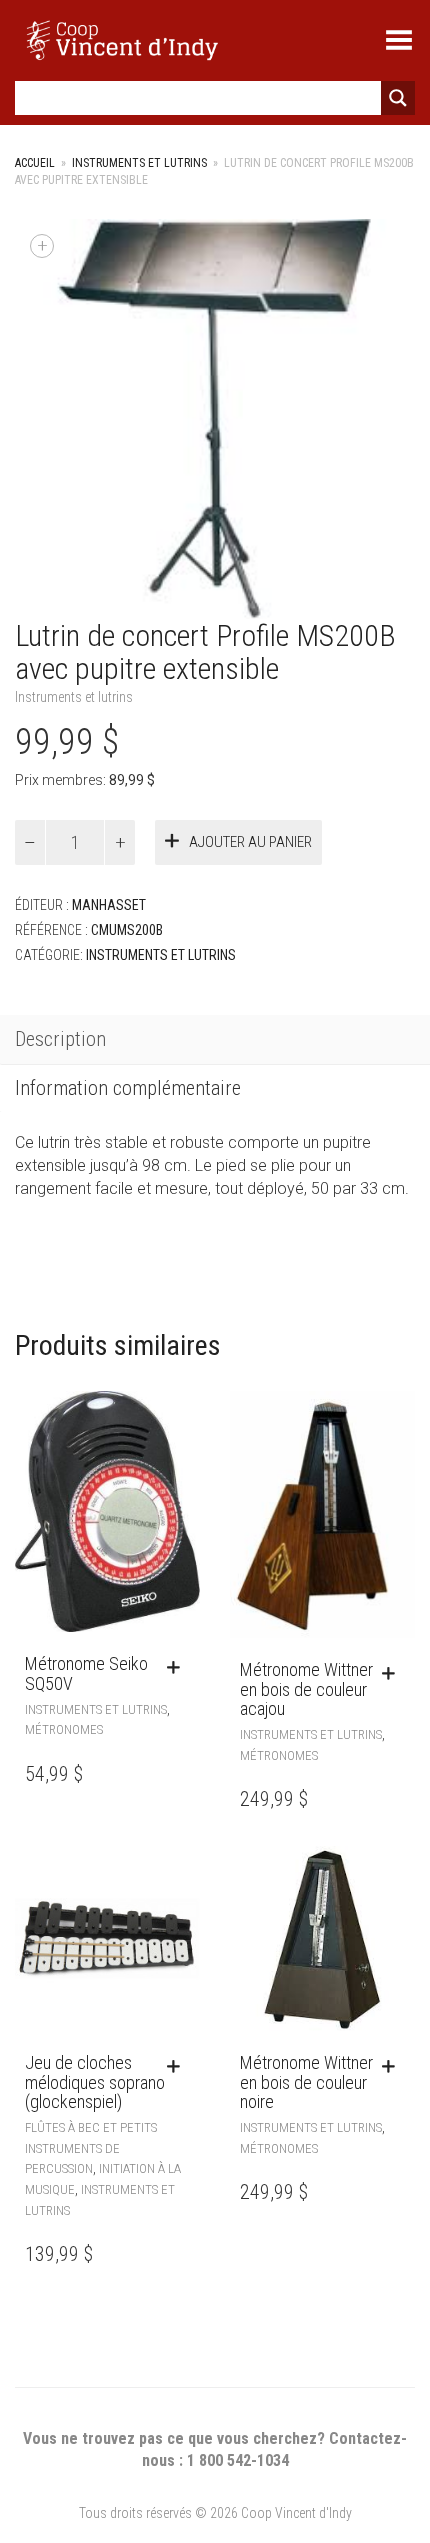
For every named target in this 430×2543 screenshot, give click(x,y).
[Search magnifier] (398, 98)
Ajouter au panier (250, 842)
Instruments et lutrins (139, 163)
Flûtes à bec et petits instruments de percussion (91, 2148)
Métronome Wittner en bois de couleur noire (306, 2082)
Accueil (35, 163)
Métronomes (64, 1729)
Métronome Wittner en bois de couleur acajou (306, 1689)
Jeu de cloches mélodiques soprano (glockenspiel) (95, 2082)
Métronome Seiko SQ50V (86, 1673)
